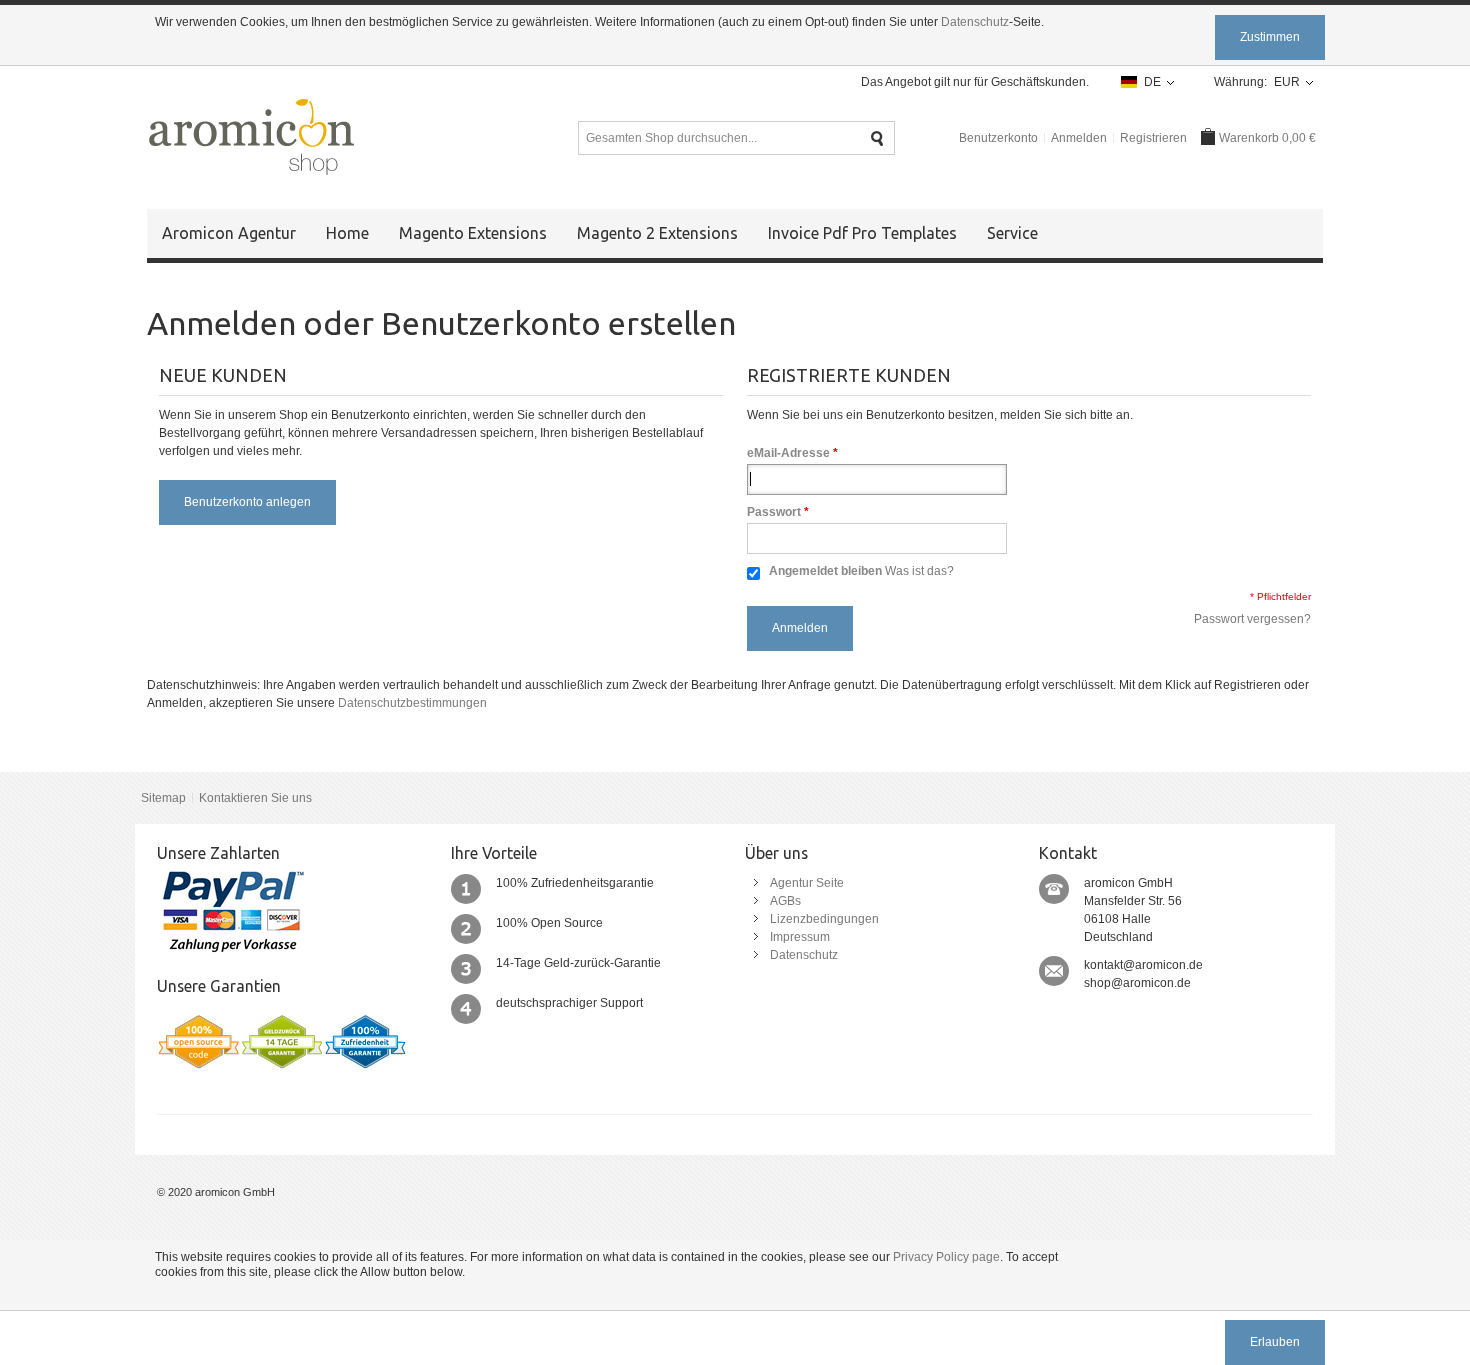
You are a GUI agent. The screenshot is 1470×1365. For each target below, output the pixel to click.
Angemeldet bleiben (825, 571)
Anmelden (1079, 138)
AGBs (785, 901)
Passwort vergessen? (1252, 619)
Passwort (774, 512)
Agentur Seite (807, 883)
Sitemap (163, 798)
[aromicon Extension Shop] (251, 137)
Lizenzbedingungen (824, 919)
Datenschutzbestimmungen (412, 703)
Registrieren (1153, 138)
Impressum (800, 937)
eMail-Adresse (788, 453)
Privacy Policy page (946, 1257)
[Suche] (877, 138)
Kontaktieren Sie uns (255, 798)
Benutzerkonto (998, 138)
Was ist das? (919, 571)
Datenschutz (975, 22)
